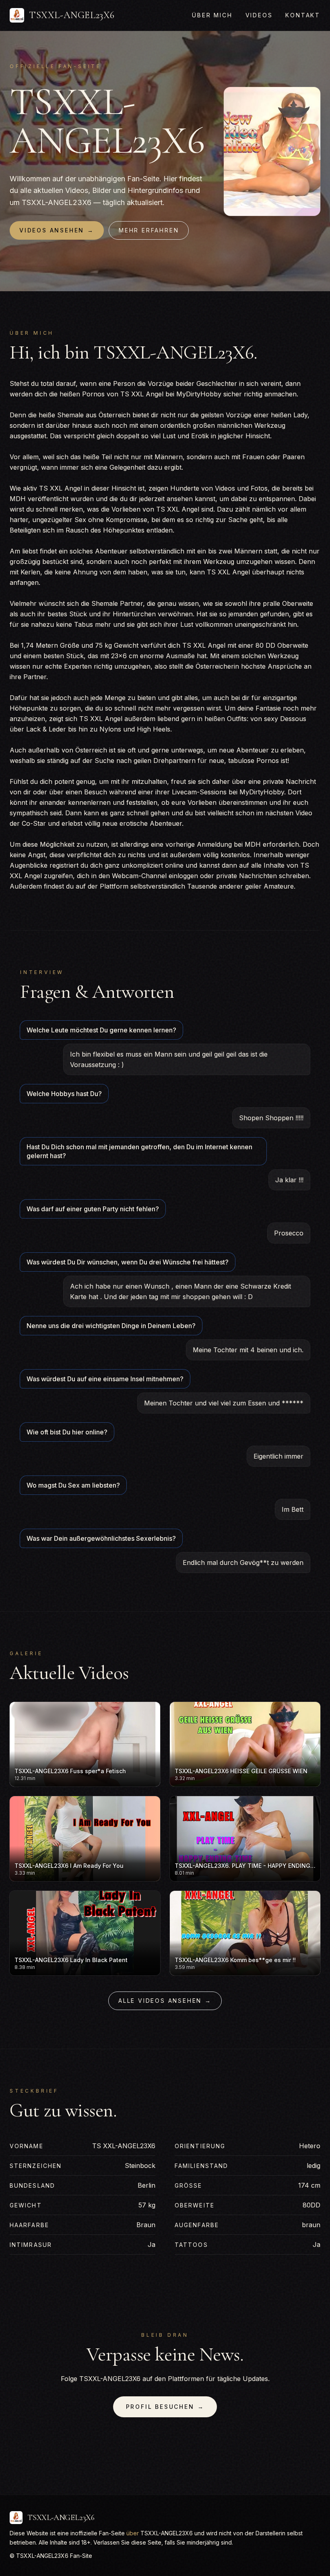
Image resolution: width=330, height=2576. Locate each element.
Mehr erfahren (149, 230)
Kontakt (303, 15)
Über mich (212, 15)
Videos (259, 15)
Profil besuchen (165, 2407)
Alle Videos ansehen (165, 2001)
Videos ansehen (57, 230)
